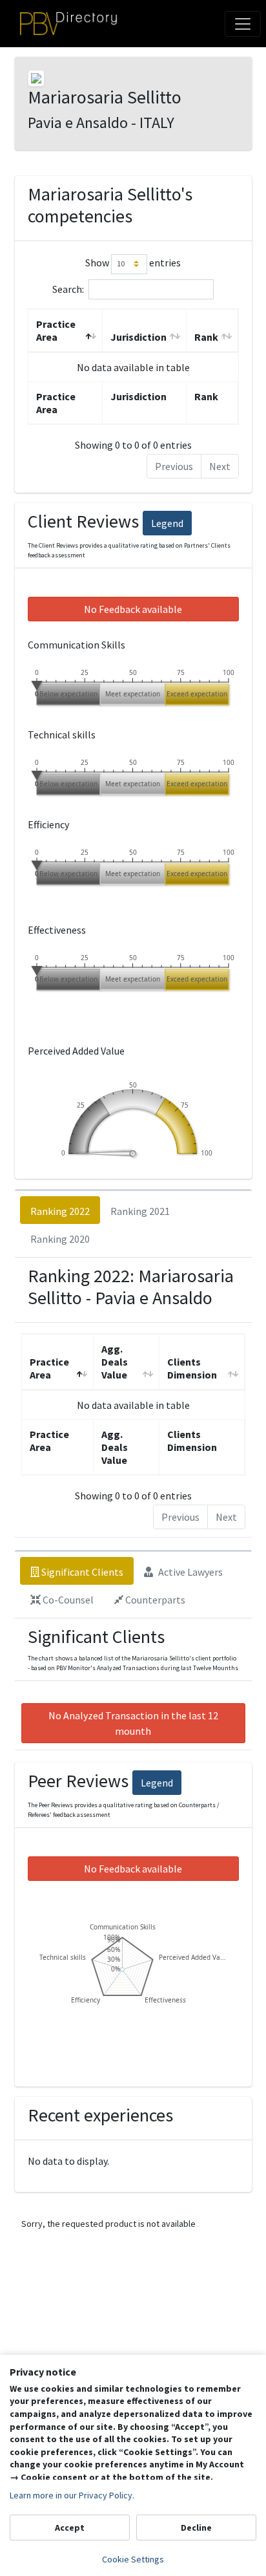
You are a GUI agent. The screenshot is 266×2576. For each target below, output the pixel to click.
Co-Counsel (67, 1600)
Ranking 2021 (140, 1211)
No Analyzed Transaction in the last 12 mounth (133, 1723)
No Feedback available (133, 609)
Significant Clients (81, 1572)
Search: (68, 288)
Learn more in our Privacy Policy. (72, 2495)
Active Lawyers (189, 1572)
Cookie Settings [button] (133, 2559)
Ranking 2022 (60, 1211)
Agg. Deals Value (115, 1362)
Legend (167, 523)
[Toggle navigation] (243, 24)
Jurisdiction (138, 337)
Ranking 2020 (60, 1239)
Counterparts (154, 1600)
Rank (206, 337)
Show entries (133, 263)
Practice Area (56, 330)
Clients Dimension (192, 1368)
